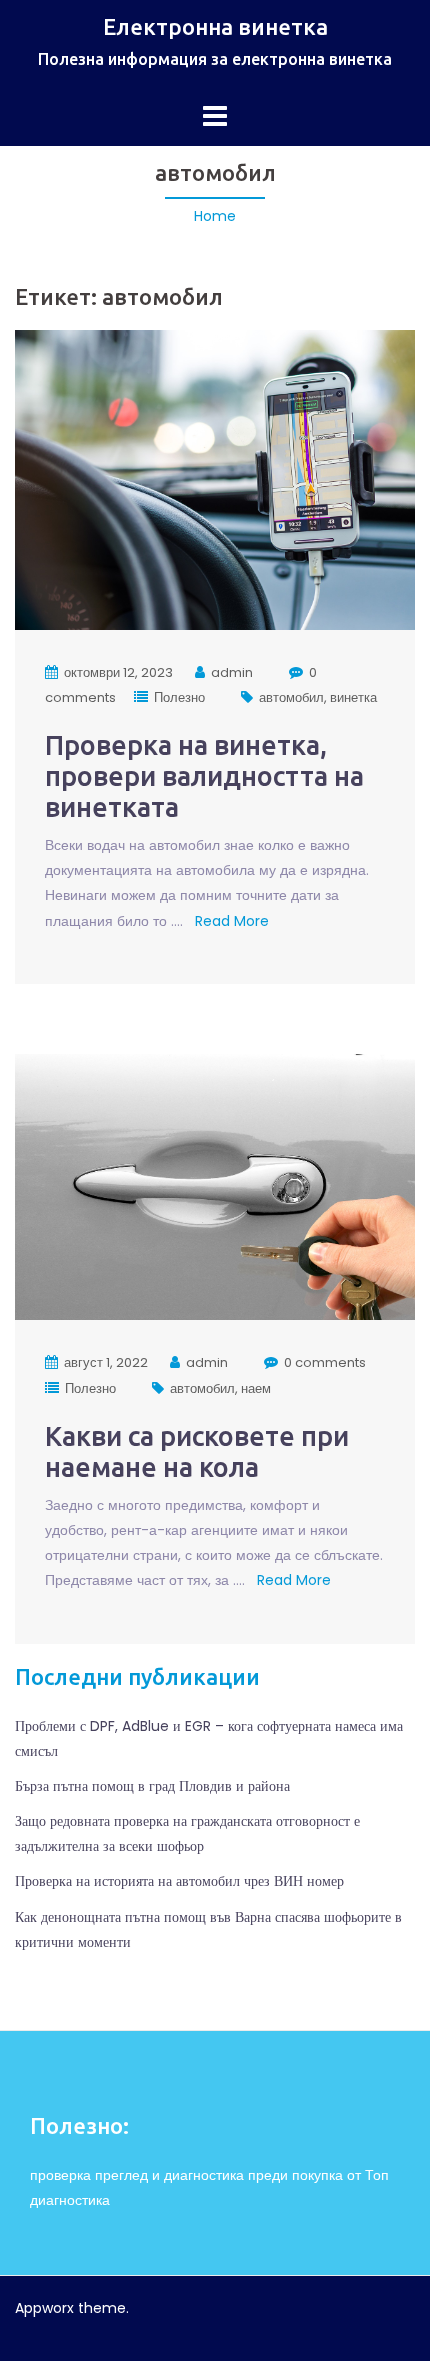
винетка (353, 697)
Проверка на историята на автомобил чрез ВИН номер (179, 1881)
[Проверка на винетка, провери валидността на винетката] (215, 479)
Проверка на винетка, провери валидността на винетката (204, 776)
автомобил (291, 697)
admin (232, 672)
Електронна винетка (215, 26)
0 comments (325, 1362)
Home (215, 216)
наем (256, 1388)
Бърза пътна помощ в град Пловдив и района (152, 1786)
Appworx (44, 2308)
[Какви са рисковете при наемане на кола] (215, 1186)
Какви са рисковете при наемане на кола (197, 1451)
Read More (230, 921)
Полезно (179, 697)
